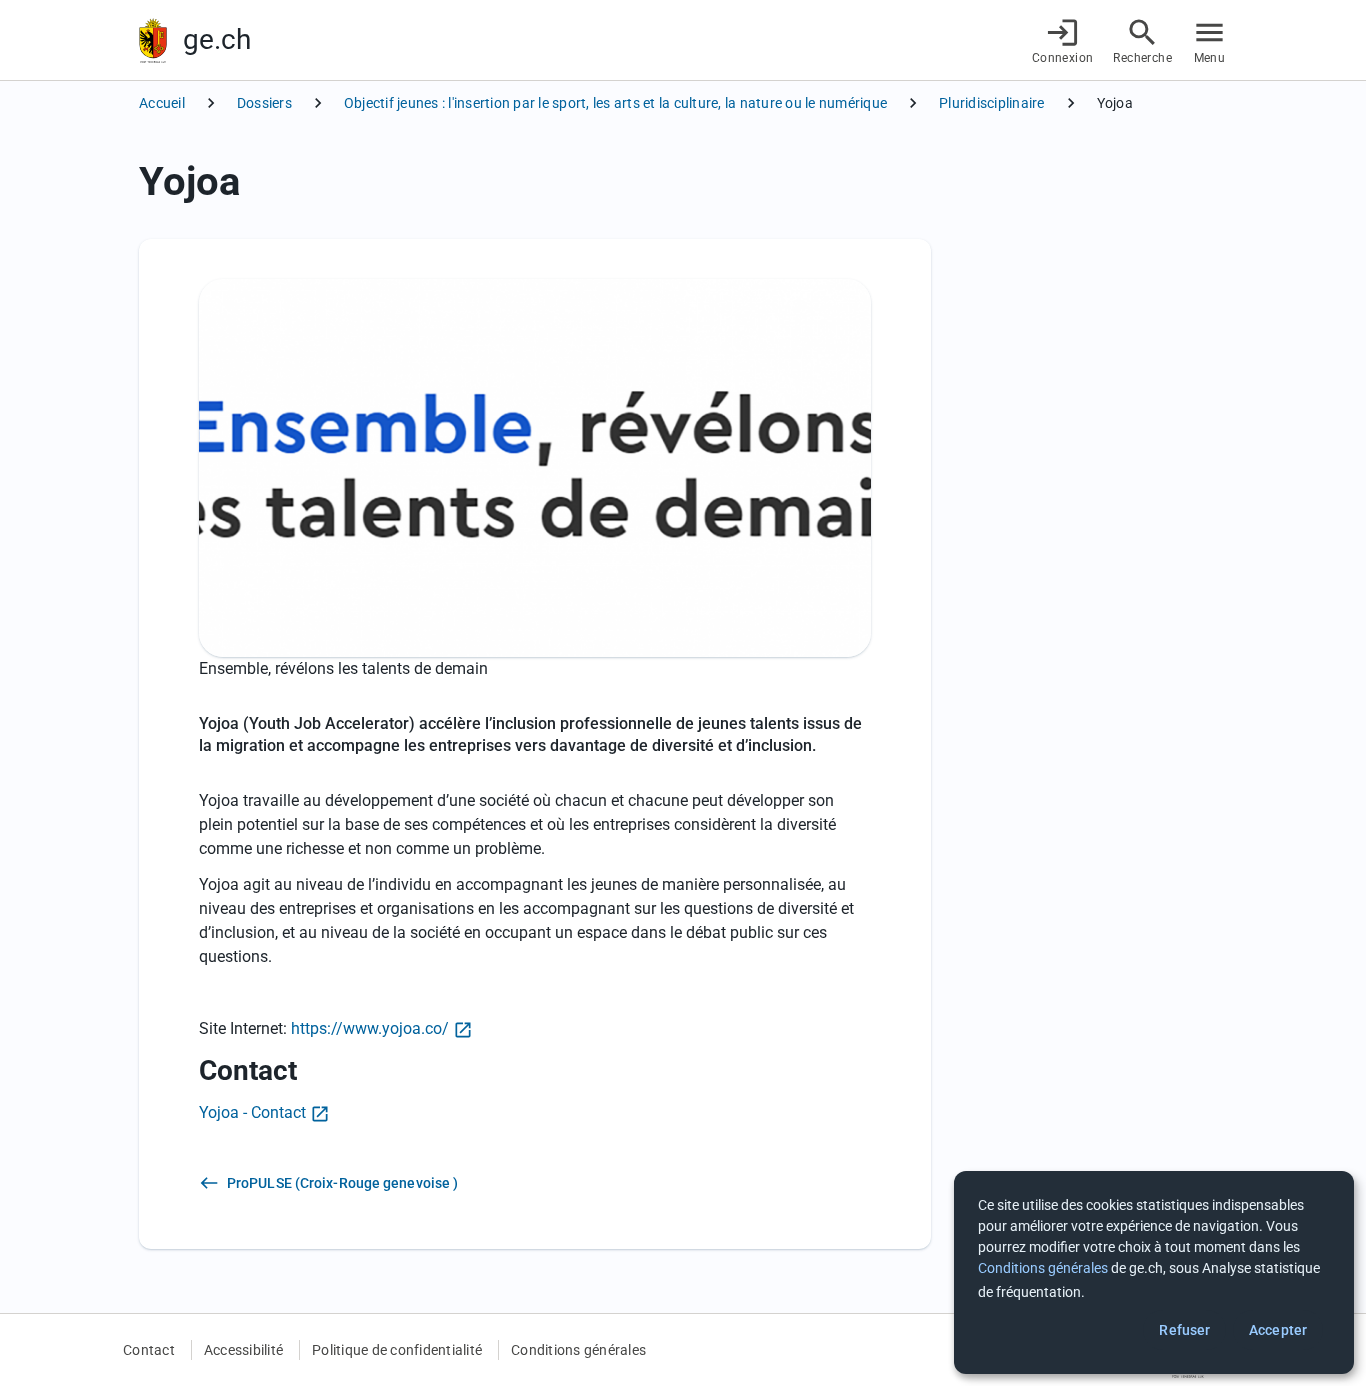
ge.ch (217, 39)
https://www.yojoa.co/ (370, 1028)
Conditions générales (578, 1350)
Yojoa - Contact (252, 1112)
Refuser (1184, 1330)
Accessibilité (243, 1350)
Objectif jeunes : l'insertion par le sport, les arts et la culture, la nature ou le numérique (615, 103)
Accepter (1278, 1330)
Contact (149, 1350)
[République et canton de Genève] (153, 40)
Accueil (162, 103)
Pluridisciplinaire (992, 103)
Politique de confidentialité (397, 1350)
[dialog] (1154, 1272)
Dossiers (264, 103)
